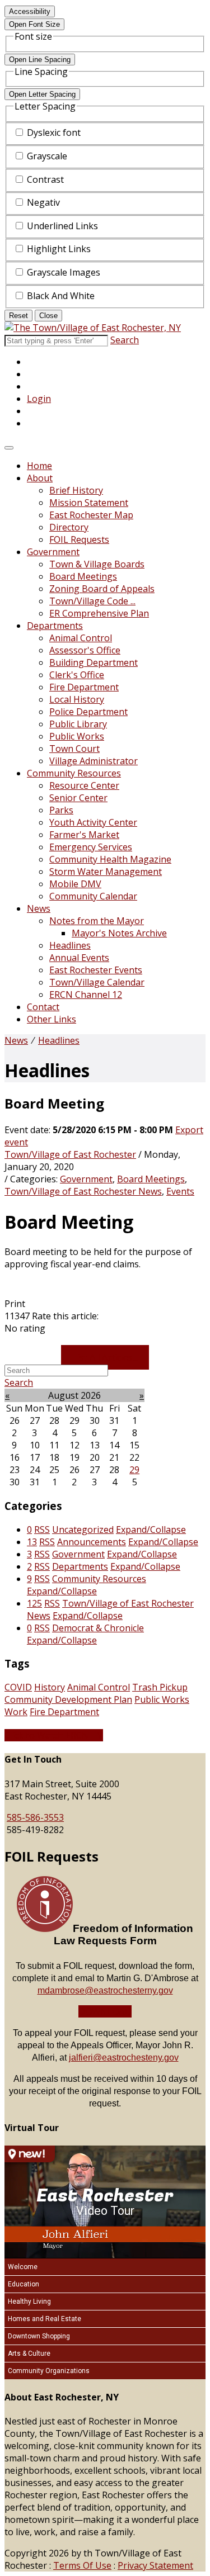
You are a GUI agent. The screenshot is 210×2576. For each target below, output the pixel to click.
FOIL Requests (79, 539)
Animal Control (81, 638)
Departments (55, 626)
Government (53, 552)
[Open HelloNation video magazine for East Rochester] (30, 2154)
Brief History (76, 490)
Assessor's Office (85, 650)
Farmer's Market (84, 835)
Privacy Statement (155, 2565)
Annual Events (79, 958)
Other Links (52, 1019)
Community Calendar (93, 896)
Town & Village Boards (97, 564)
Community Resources (74, 773)
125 (34, 1603)
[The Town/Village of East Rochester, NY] (93, 328)
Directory (69, 527)
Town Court (74, 749)
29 (134, 1470)
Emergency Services (91, 847)
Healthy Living (29, 2302)
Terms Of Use (82, 2565)
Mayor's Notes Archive (119, 933)
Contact (43, 1007)
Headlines (70, 945)
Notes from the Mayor (97, 921)
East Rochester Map (91, 515)
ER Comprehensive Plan (99, 613)
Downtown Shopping (39, 2336)
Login (39, 399)
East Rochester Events (96, 970)
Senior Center (78, 798)
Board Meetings (83, 576)
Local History (77, 699)
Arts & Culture (29, 2354)
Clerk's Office (77, 675)
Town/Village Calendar (97, 982)
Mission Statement (89, 503)
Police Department (88, 712)
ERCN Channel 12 (86, 995)
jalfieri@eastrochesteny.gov (124, 2058)
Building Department (94, 662)
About (40, 478)
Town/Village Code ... (92, 601)
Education (24, 2284)
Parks (61, 810)
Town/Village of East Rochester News (83, 1191)
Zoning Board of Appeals (102, 589)
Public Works (77, 736)
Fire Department (84, 687)
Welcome (23, 2267)
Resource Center (84, 785)
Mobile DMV (75, 884)
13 (32, 1542)
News (39, 908)
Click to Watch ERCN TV (54, 1735)
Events (180, 1191)
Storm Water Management (106, 872)
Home (39, 466)
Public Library (78, 724)
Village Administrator (94, 761)
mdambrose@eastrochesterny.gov (105, 1990)
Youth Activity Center (93, 822)
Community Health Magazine (110, 859)
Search (125, 340)
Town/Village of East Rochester (70, 1154)
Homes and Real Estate (45, 2319)
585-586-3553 (35, 1817)
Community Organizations (49, 2371)
